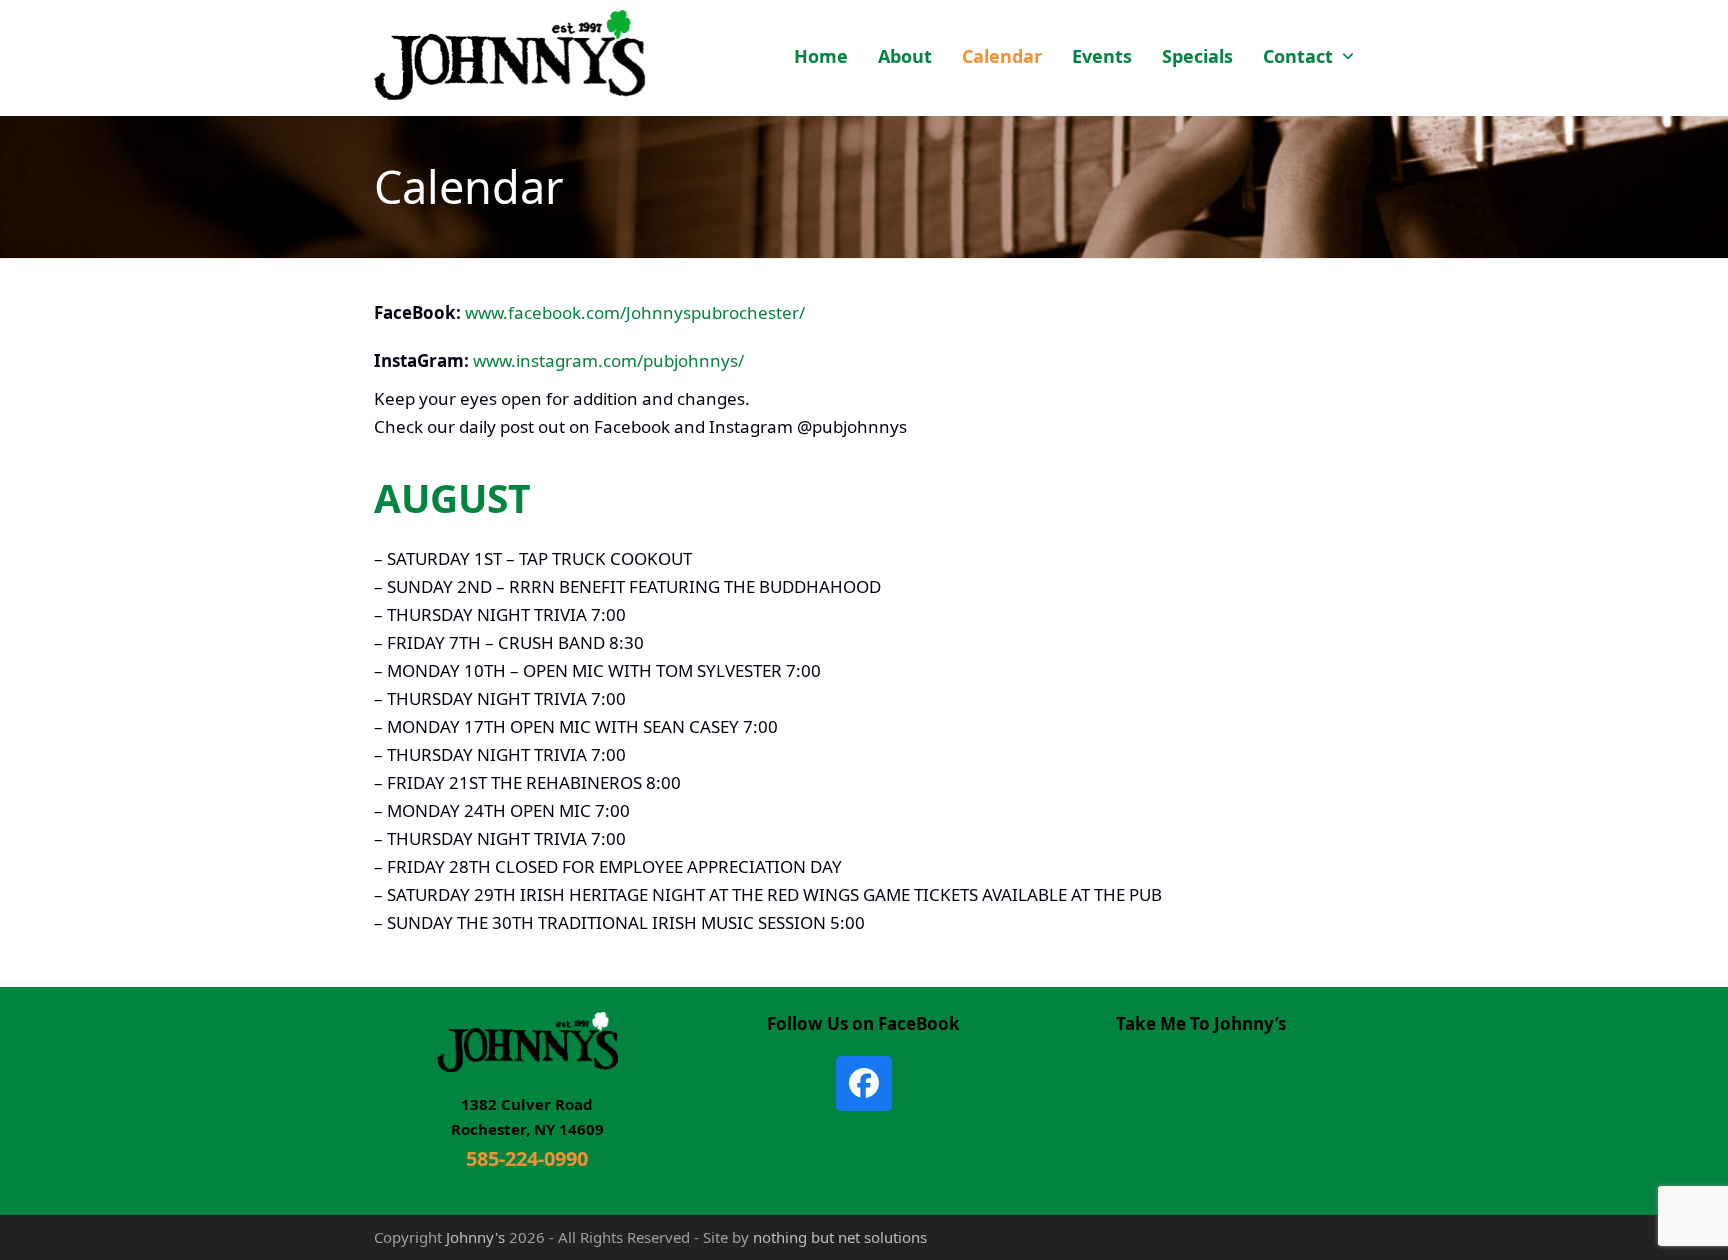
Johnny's (475, 1237)
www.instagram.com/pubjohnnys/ (608, 360)
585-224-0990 (527, 1158)
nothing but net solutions (840, 1237)
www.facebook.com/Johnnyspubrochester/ (635, 312)
